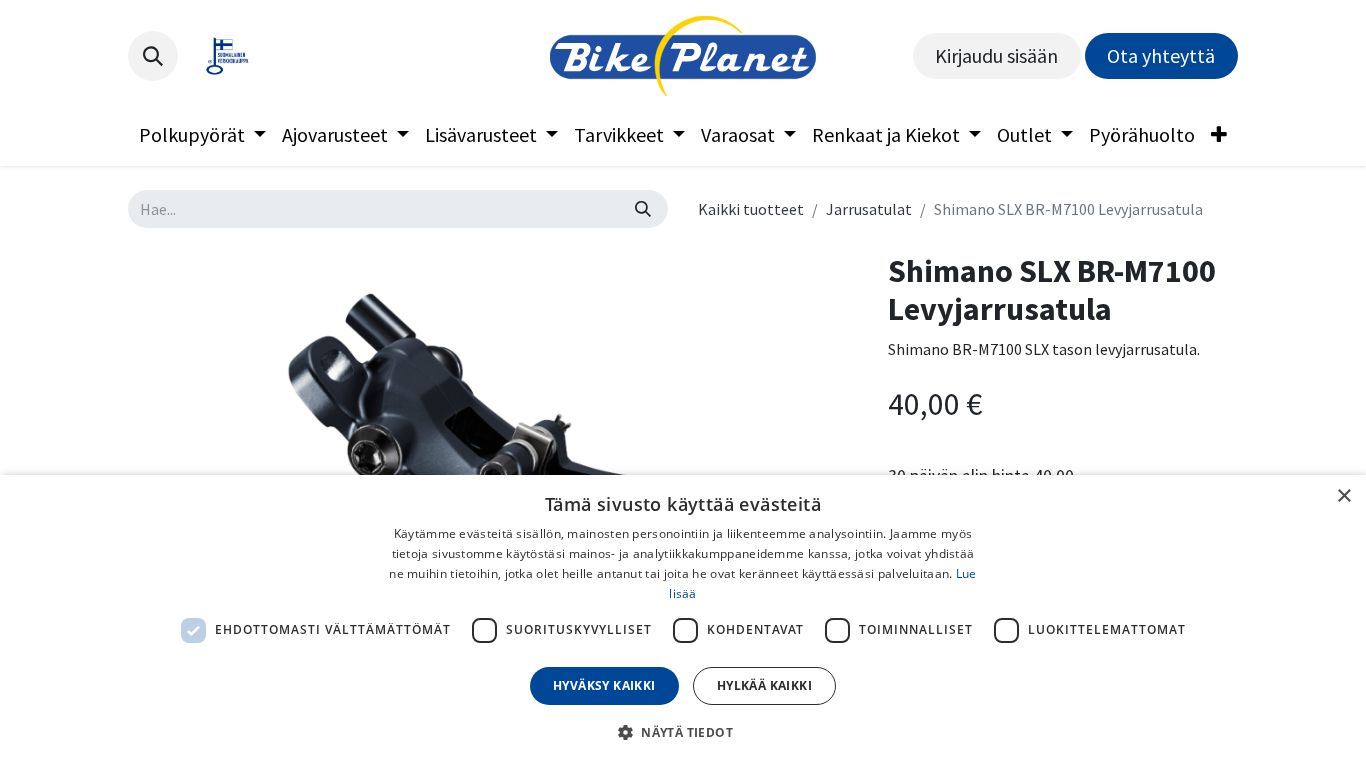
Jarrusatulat (869, 209)
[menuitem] (202, 135)
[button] (153, 56)
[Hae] (643, 209)
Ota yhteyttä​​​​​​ (1161, 55)
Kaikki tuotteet (751, 209)
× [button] (1343, 496)
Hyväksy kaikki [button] (604, 685)
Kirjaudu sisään (996, 55)
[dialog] (683, 621)
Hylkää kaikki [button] (764, 685)
